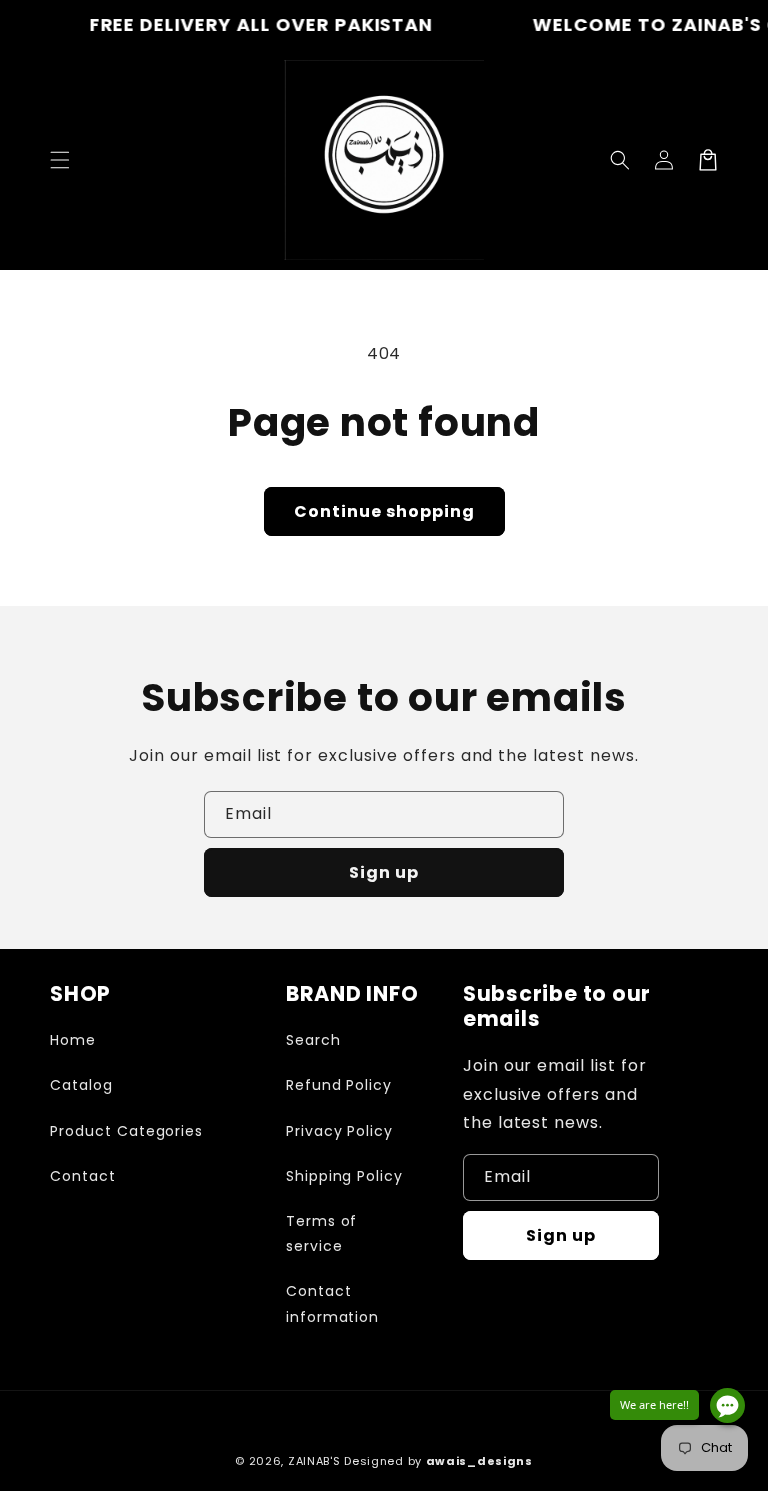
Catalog (81, 1085)
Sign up (384, 872)
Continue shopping (384, 511)
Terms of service (322, 1233)
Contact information (333, 1303)
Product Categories (126, 1131)
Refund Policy (339, 1085)
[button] (620, 160)
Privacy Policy (339, 1131)
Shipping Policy (344, 1176)
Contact (83, 1176)
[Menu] (60, 160)
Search (313, 1040)
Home (73, 1040)
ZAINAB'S (316, 1461)
